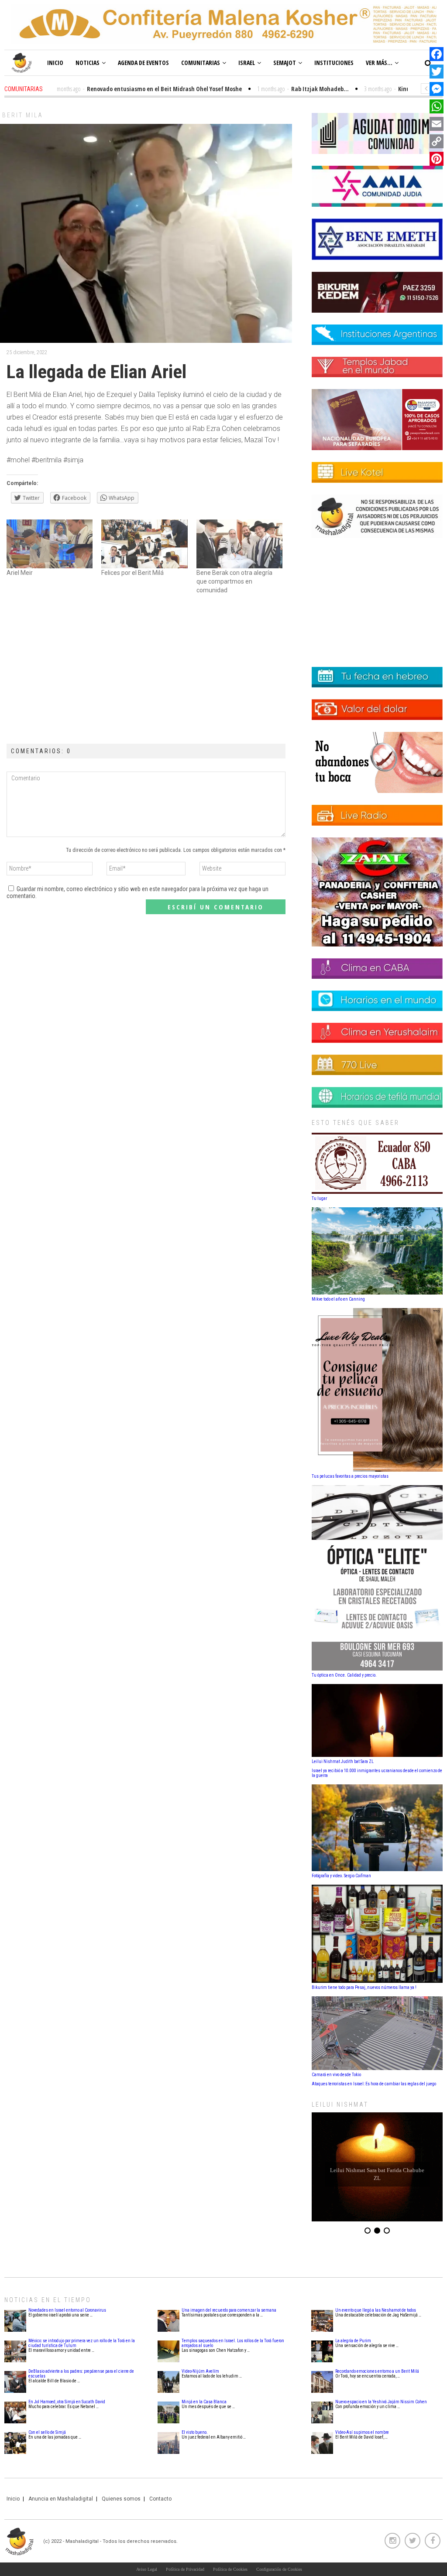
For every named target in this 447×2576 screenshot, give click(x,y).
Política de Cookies (230, 2569)
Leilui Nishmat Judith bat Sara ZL (343, 1761)
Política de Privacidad (185, 2569)
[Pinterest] (437, 159)
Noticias (88, 63)
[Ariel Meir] (50, 544)
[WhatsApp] (437, 106)
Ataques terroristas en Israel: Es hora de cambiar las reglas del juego (374, 2084)
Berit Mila (23, 115)
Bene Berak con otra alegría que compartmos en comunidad (234, 581)
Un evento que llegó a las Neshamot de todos (376, 2310)
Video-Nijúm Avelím (200, 2371)
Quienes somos (121, 2499)
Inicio (55, 63)
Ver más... (379, 63)
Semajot (285, 63)
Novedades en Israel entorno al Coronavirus (67, 2310)
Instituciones (334, 63)
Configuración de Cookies (279, 2569)
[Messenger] (437, 89)
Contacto (160, 2499)
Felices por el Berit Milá (132, 573)
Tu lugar (319, 1198)
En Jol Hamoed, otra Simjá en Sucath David (67, 2402)
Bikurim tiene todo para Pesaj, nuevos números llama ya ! (364, 1987)
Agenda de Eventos (143, 63)
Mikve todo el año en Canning (338, 1299)
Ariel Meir (20, 573)
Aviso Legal (147, 2569)
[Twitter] (437, 72)
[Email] (437, 124)
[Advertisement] (146, 670)
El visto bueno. (195, 2432)
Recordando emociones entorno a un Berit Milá (377, 2371)
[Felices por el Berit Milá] (144, 544)
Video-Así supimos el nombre (362, 2432)
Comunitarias (201, 63)
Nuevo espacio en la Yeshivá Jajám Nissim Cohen (381, 2402)
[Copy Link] (437, 141)
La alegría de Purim (353, 2341)
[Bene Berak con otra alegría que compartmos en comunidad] (239, 544)
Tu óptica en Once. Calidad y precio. (344, 1675)
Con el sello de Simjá (47, 2432)
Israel (247, 63)
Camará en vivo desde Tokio (336, 2075)
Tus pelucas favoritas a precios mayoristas (350, 1476)
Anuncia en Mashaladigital (61, 2499)
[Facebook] (437, 54)
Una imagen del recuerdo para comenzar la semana (229, 2310)
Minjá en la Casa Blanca (204, 2402)
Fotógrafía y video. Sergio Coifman (341, 1876)
